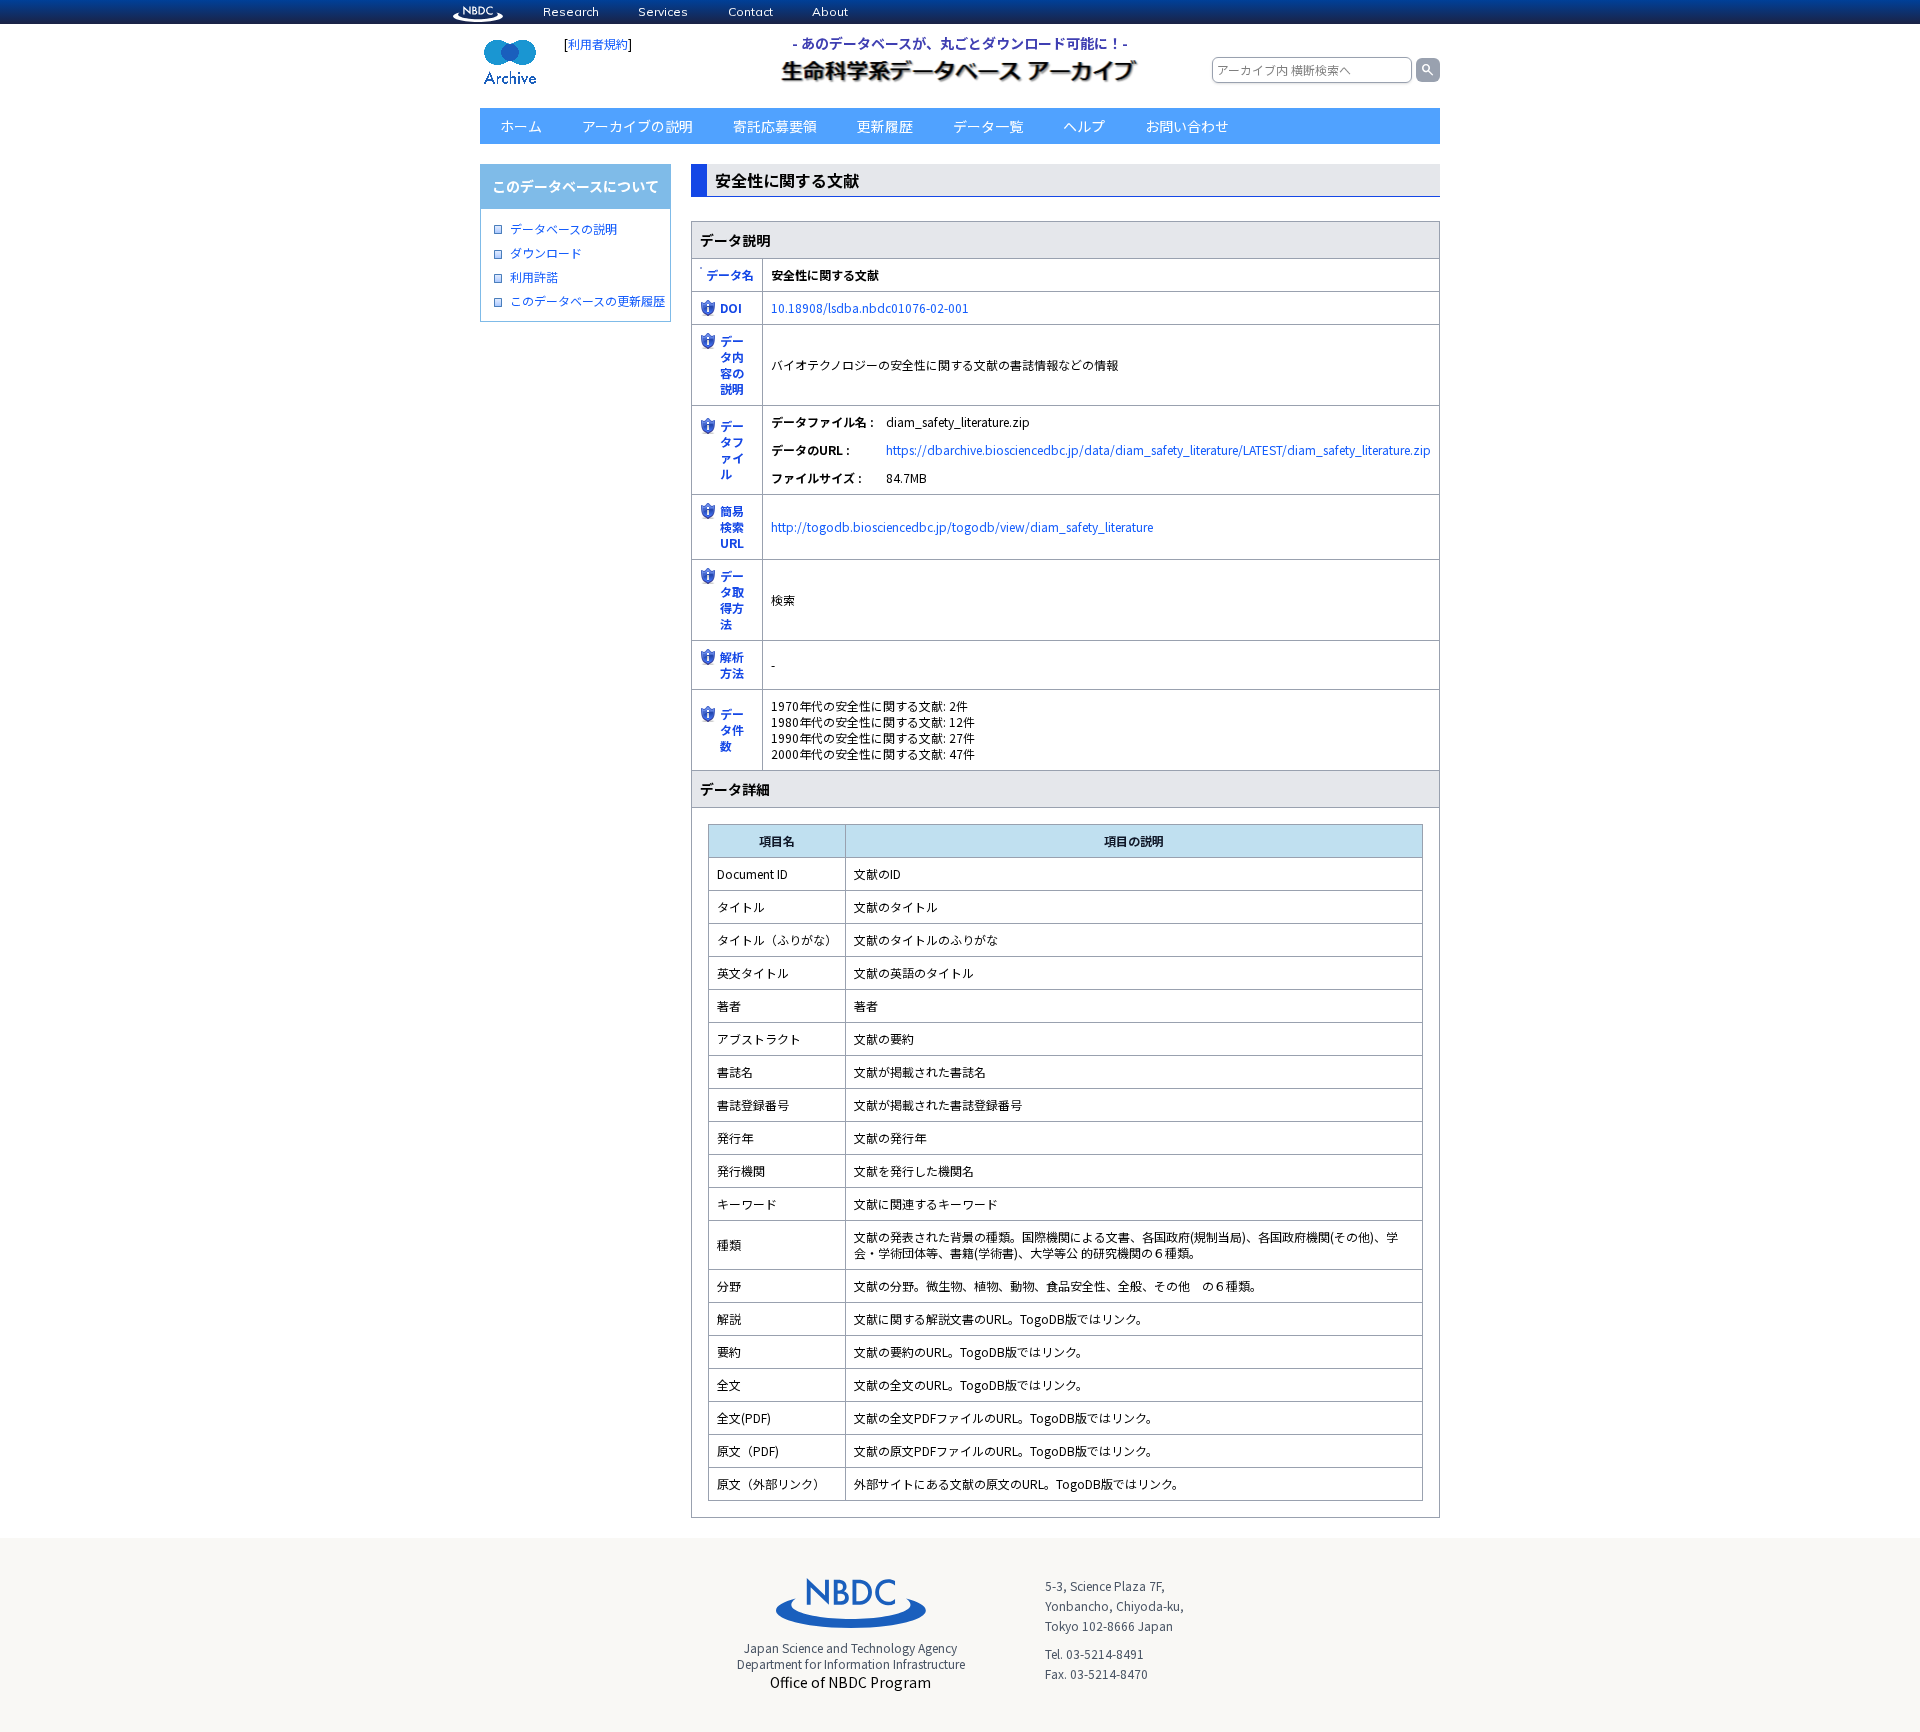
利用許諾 (534, 277)
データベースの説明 (563, 229)
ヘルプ (1084, 126)
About (830, 11)
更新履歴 (885, 126)
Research (571, 11)
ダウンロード (546, 253)
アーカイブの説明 (637, 126)
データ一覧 (988, 126)
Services (663, 11)
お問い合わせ (1187, 126)
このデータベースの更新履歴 (587, 301)
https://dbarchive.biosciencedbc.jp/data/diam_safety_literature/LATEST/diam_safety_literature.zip (1158, 449)
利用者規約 (598, 43)
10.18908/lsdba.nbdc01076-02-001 (870, 307)
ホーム (521, 126)
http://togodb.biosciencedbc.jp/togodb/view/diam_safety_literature (962, 526)
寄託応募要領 (775, 126)
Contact (750, 11)
